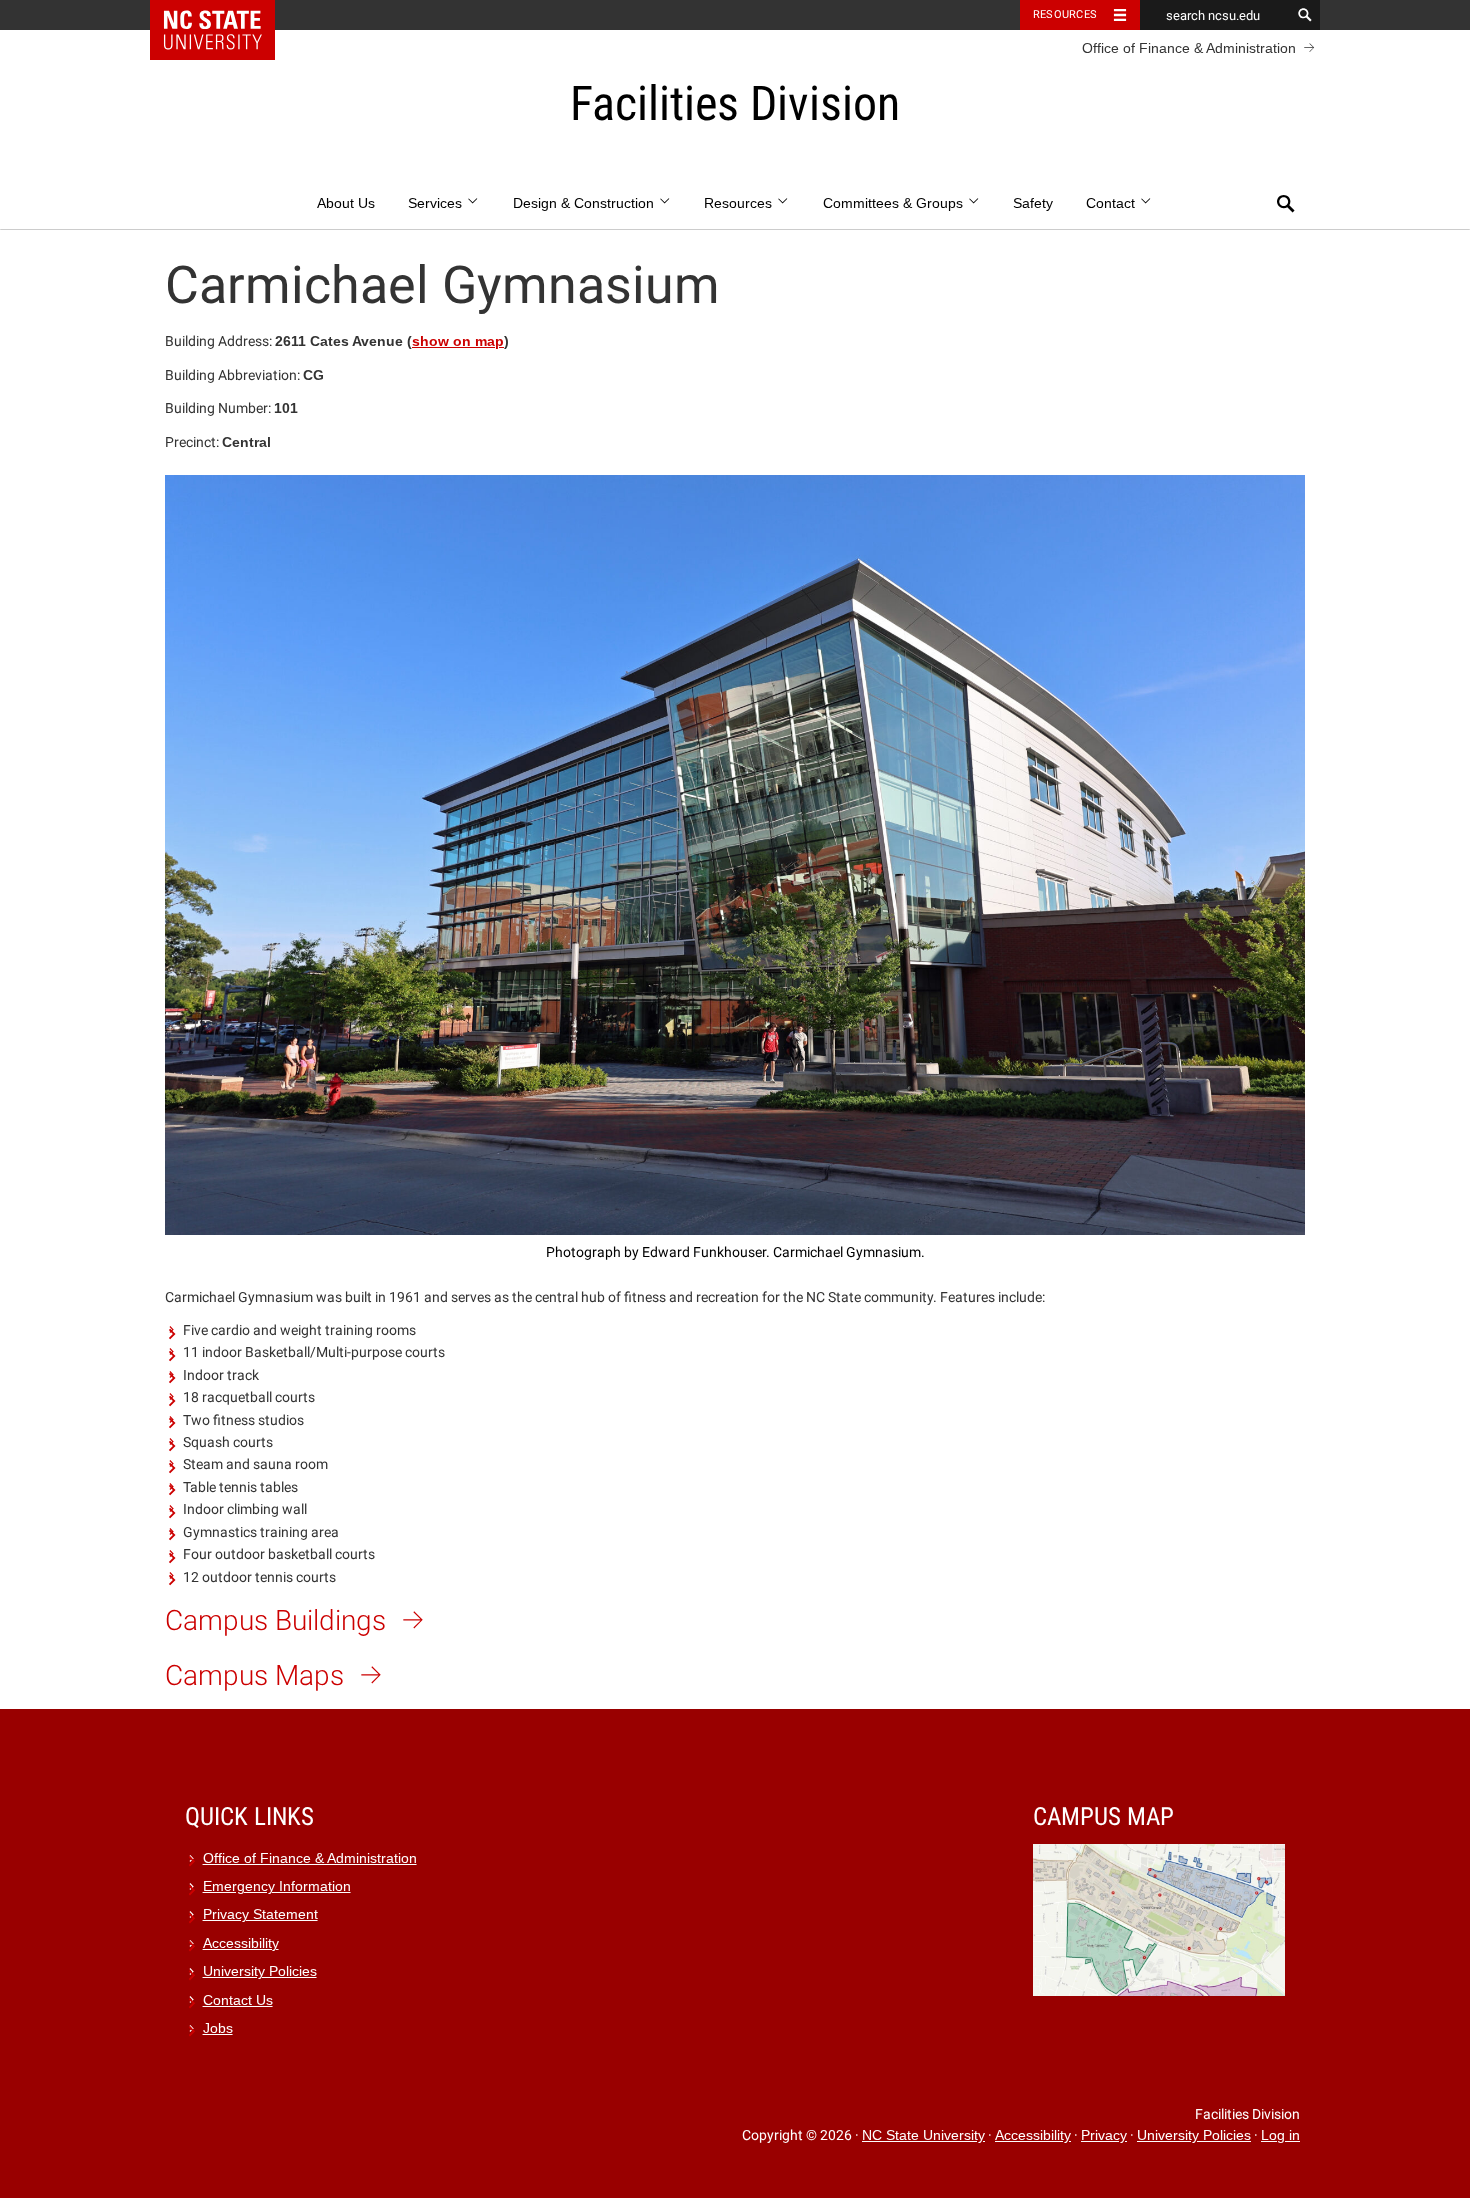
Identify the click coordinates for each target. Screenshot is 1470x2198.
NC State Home (225, 15)
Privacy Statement (260, 1914)
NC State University (923, 2135)
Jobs (218, 2028)
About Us (346, 203)
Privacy (1104, 2135)
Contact (1112, 203)
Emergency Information (277, 1886)
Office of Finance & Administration (1189, 48)
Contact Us (238, 2000)
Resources (1065, 14)
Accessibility (241, 1943)
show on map (458, 341)
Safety (1033, 203)
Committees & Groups (895, 203)
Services (437, 203)
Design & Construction (585, 203)
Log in (1280, 2135)
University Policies (260, 1971)
